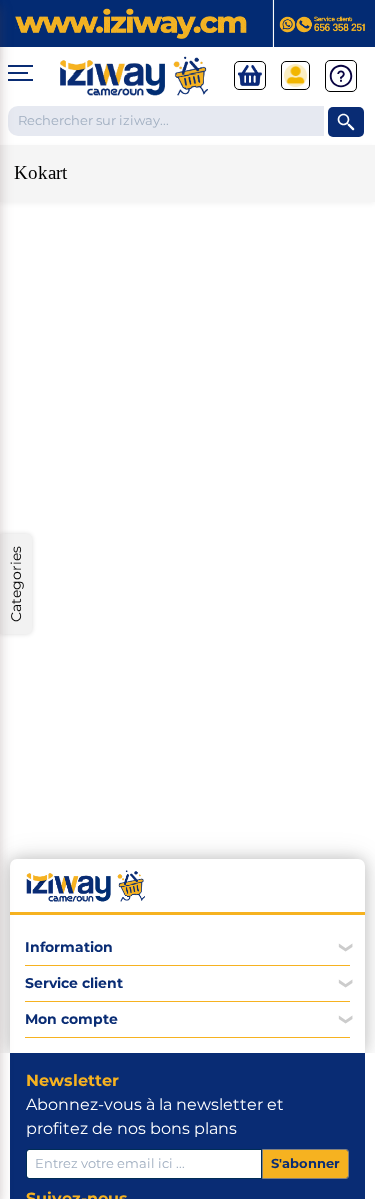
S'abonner (305, 1163)
